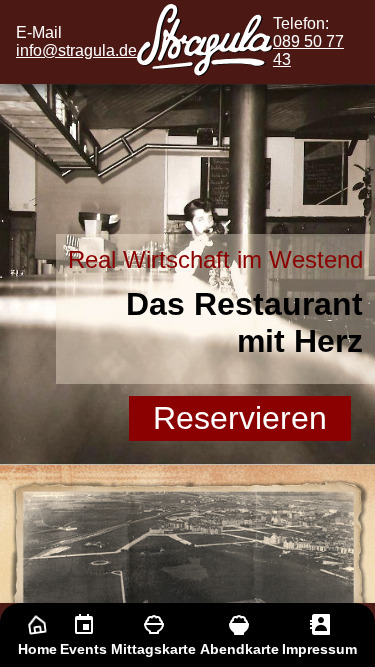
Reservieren (240, 418)
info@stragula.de (76, 50)
